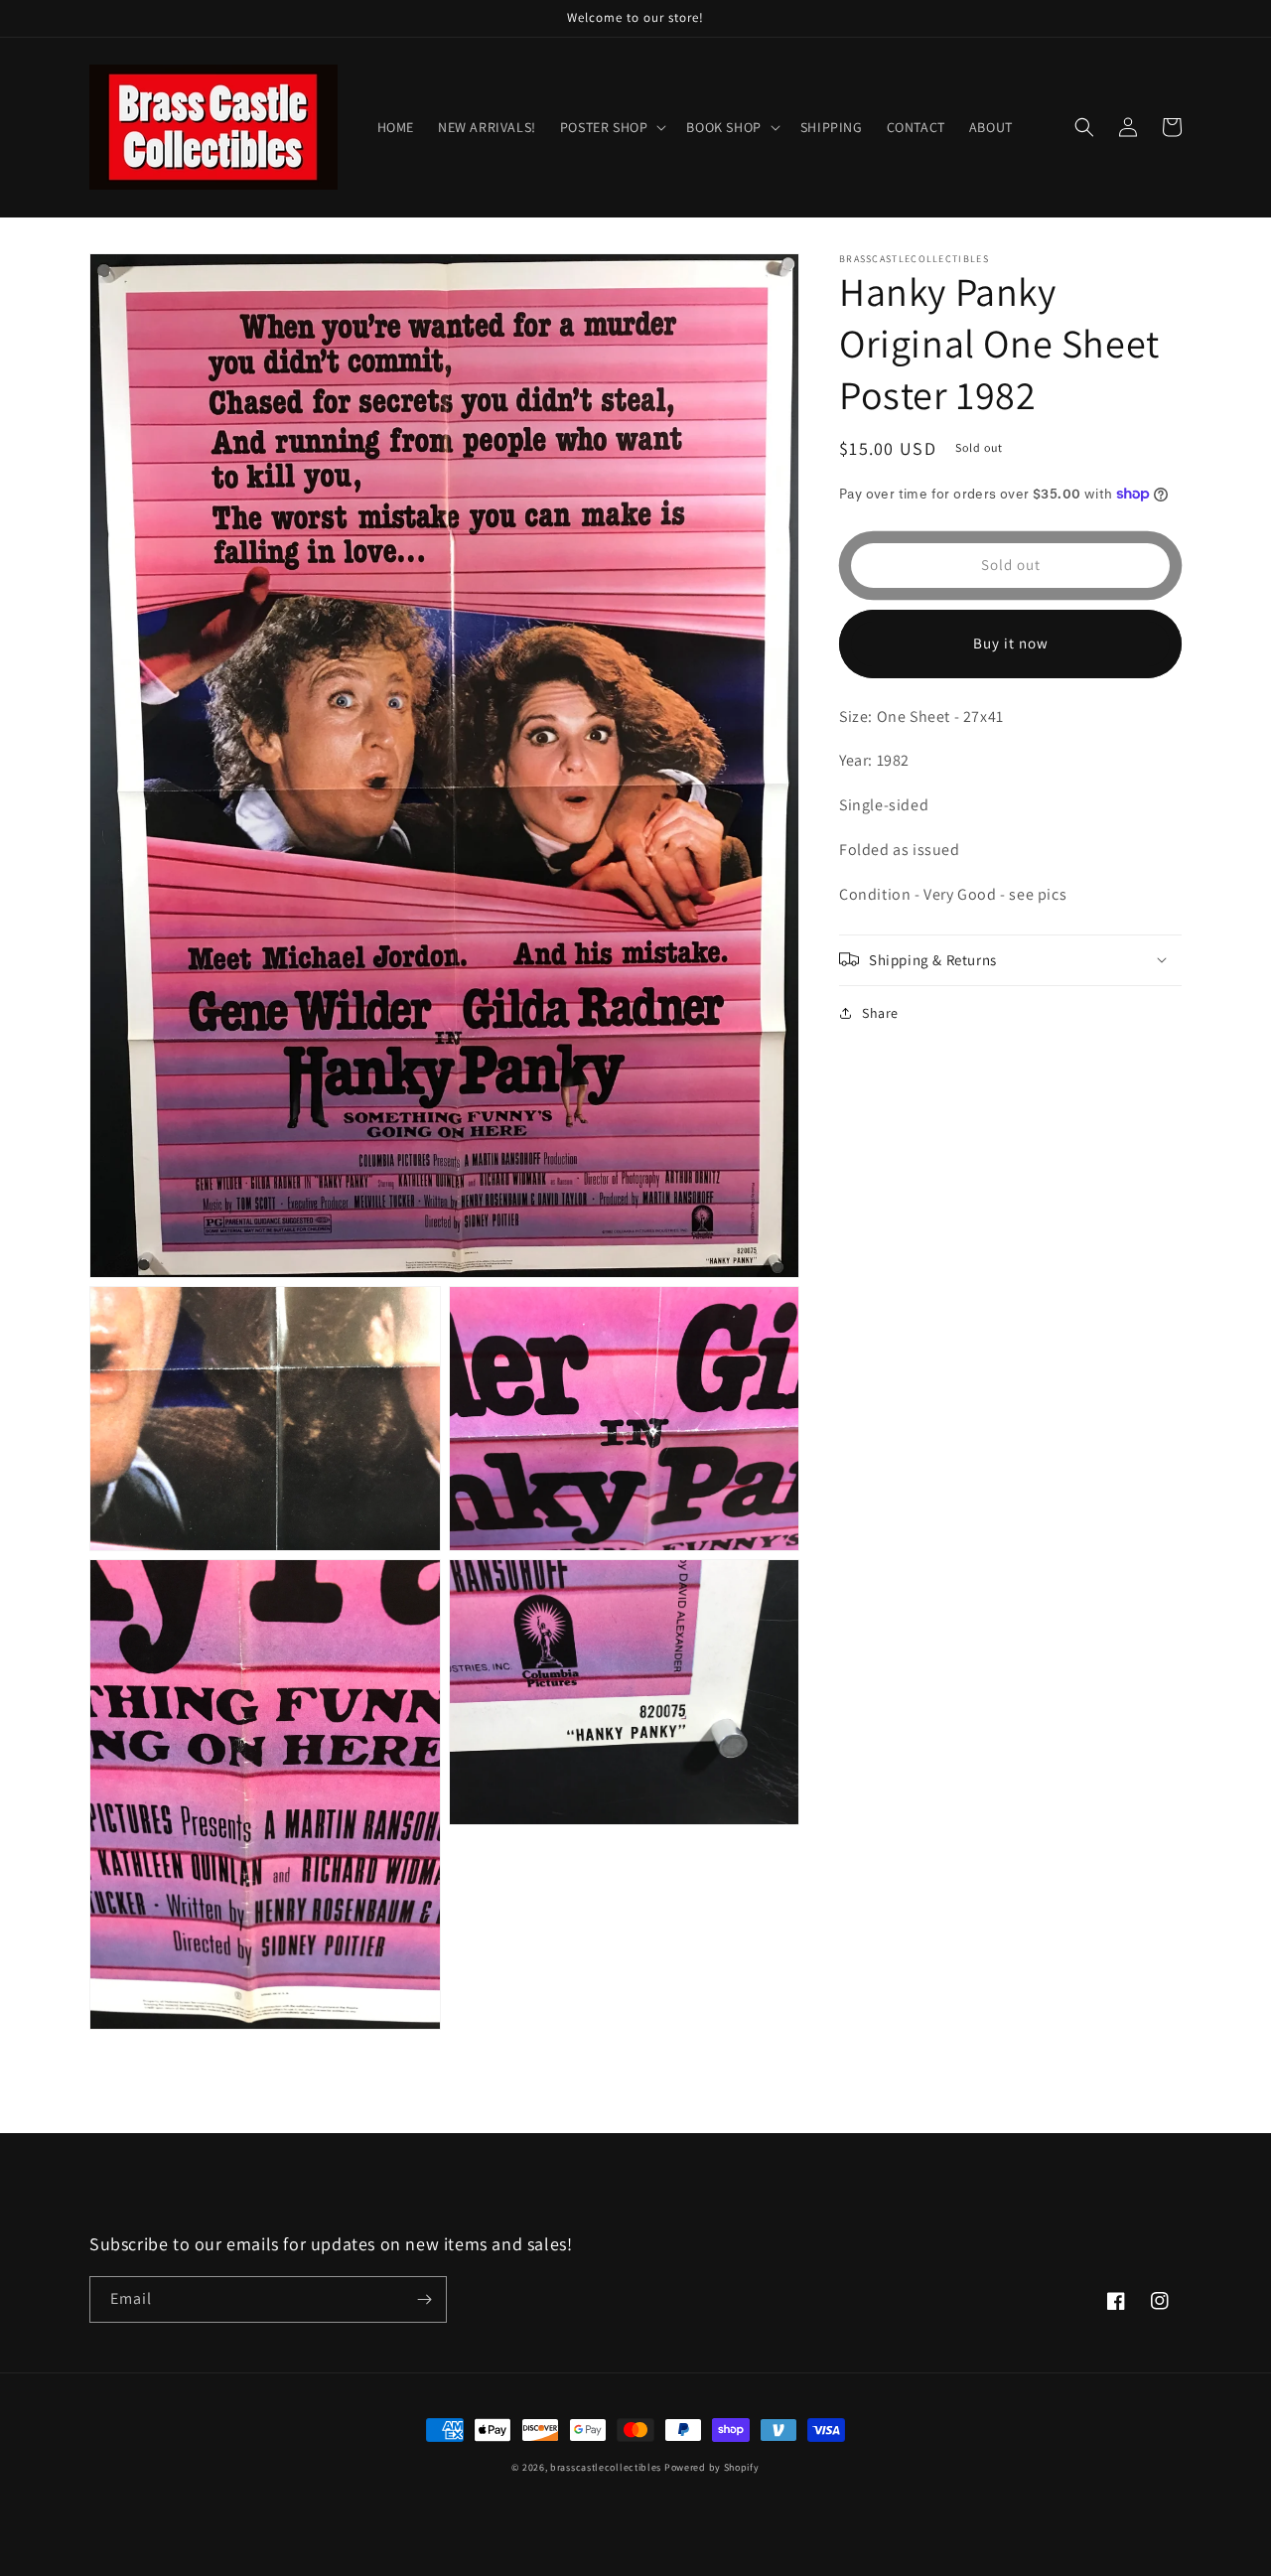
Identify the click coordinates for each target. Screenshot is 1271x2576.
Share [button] (880, 1012)
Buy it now (1011, 643)
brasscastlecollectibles (606, 2467)
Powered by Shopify (712, 2467)
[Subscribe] (424, 2299)
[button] (612, 127)
